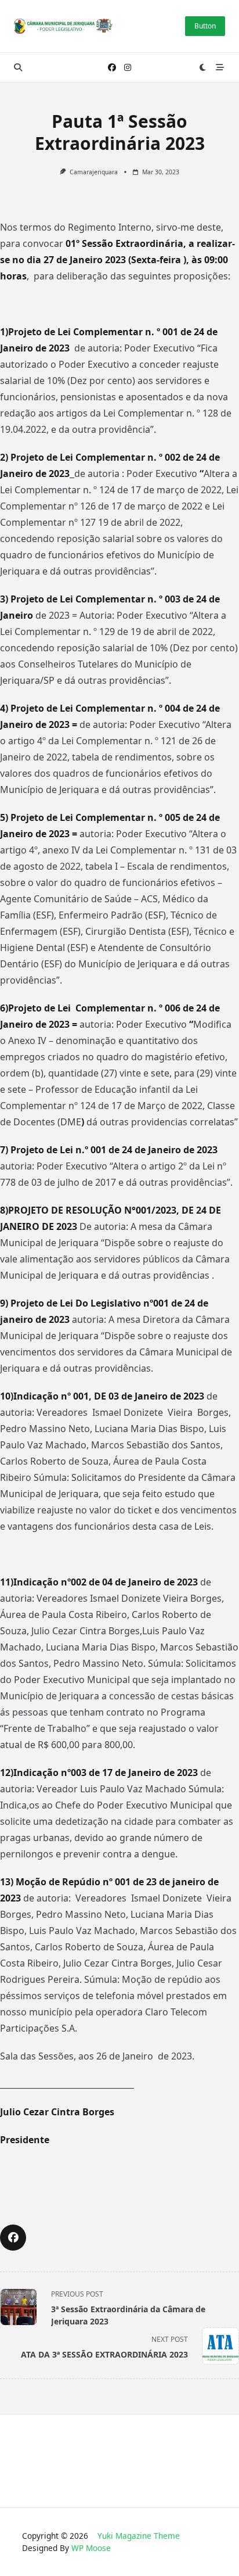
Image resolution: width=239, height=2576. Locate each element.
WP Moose (91, 2548)
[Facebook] (112, 68)
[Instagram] (128, 68)
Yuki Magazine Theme (139, 2536)
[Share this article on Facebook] (13, 2238)
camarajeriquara (94, 172)
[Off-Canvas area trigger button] (220, 67)
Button (205, 26)
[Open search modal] (18, 67)
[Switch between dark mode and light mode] (203, 67)
